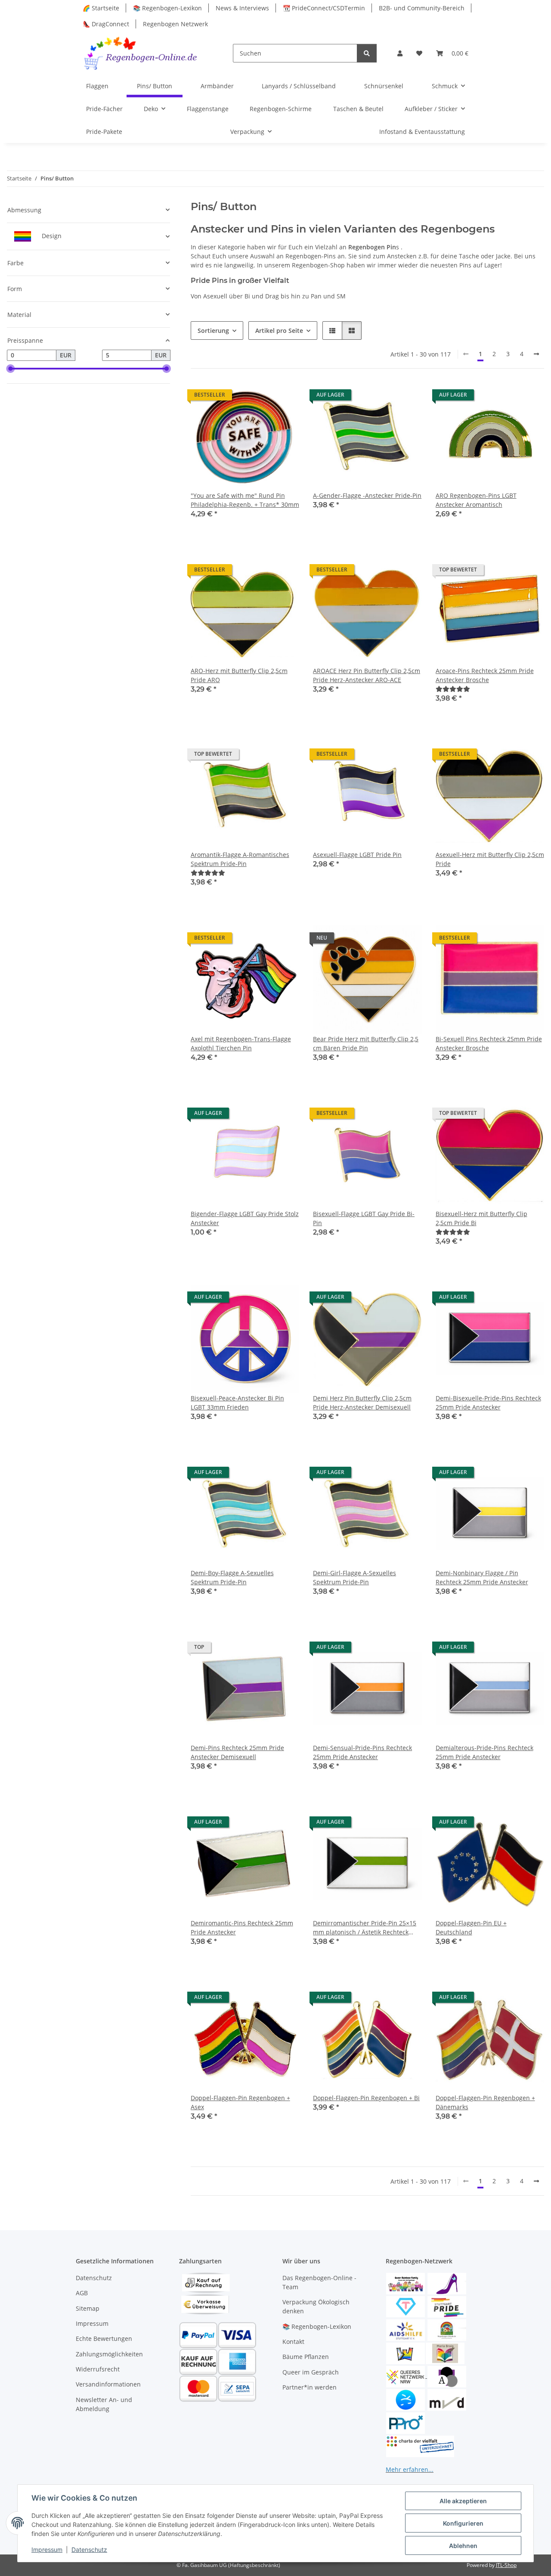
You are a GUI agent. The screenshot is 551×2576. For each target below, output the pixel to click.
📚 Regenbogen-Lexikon (167, 8)
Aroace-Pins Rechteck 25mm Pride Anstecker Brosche (485, 675)
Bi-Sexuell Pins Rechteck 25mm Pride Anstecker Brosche (489, 1043)
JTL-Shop (506, 2565)
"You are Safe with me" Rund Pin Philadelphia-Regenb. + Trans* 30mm (245, 500)
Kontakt (293, 2342)
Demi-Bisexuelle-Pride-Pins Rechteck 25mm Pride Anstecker (488, 1403)
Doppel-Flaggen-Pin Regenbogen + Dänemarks (485, 2102)
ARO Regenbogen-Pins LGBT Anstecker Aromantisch (476, 500)
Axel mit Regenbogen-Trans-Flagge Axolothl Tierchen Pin (241, 1043)
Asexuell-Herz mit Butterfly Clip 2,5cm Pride (490, 859)
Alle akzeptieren (463, 2501)
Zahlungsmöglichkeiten (109, 2354)
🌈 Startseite (101, 8)
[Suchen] (367, 53)
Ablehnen (463, 2546)
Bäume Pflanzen (306, 2357)
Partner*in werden (310, 2387)
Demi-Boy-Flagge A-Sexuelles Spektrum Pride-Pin (232, 1577)
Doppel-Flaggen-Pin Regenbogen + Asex (240, 2102)
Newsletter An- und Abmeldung (104, 2404)
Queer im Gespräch (311, 2372)
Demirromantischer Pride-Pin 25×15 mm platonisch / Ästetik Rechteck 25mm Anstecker (365, 1928)
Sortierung (213, 331)
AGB (82, 2293)
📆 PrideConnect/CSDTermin (324, 8)
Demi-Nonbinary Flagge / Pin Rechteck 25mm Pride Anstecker (482, 1577)
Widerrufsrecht (98, 2369)
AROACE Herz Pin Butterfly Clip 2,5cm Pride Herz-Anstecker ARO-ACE (367, 675)
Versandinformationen (108, 2384)
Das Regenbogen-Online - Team (319, 2282)
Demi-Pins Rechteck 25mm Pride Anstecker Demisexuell (237, 1752)
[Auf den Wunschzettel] (285, 397)
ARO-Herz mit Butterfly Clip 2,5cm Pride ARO (239, 675)
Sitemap (88, 2308)
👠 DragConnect (106, 24)
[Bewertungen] (453, 689)
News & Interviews (242, 8)
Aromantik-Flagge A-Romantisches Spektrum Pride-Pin (240, 859)
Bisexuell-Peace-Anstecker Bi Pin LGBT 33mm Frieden (237, 1403)
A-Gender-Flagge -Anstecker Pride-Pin (367, 495)
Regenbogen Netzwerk (175, 24)
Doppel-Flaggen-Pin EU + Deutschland (471, 1927)
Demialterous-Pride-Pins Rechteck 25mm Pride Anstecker (484, 1752)
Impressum (47, 2550)
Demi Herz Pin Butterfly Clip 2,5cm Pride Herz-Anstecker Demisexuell (362, 1403)
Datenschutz (89, 2550)
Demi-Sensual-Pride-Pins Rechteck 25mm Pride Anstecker (362, 1752)
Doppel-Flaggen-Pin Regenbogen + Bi (366, 2098)
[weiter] (536, 354)
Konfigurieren (463, 2523)
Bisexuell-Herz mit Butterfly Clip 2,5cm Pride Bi (481, 1218)
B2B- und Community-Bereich (422, 8)
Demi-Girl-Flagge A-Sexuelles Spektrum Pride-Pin (354, 1577)
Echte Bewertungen (104, 2339)
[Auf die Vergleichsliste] (262, 397)
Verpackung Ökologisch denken (316, 2306)
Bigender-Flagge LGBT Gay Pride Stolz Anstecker (245, 1218)
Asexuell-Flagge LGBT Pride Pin (357, 855)
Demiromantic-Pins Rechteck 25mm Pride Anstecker (242, 1927)
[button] (400, 53)
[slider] (10, 369)
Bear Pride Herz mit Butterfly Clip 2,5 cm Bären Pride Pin (366, 1043)
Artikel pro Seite (279, 331)
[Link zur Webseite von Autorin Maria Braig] (445, 2352)
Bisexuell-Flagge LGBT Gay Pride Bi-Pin (364, 1218)
